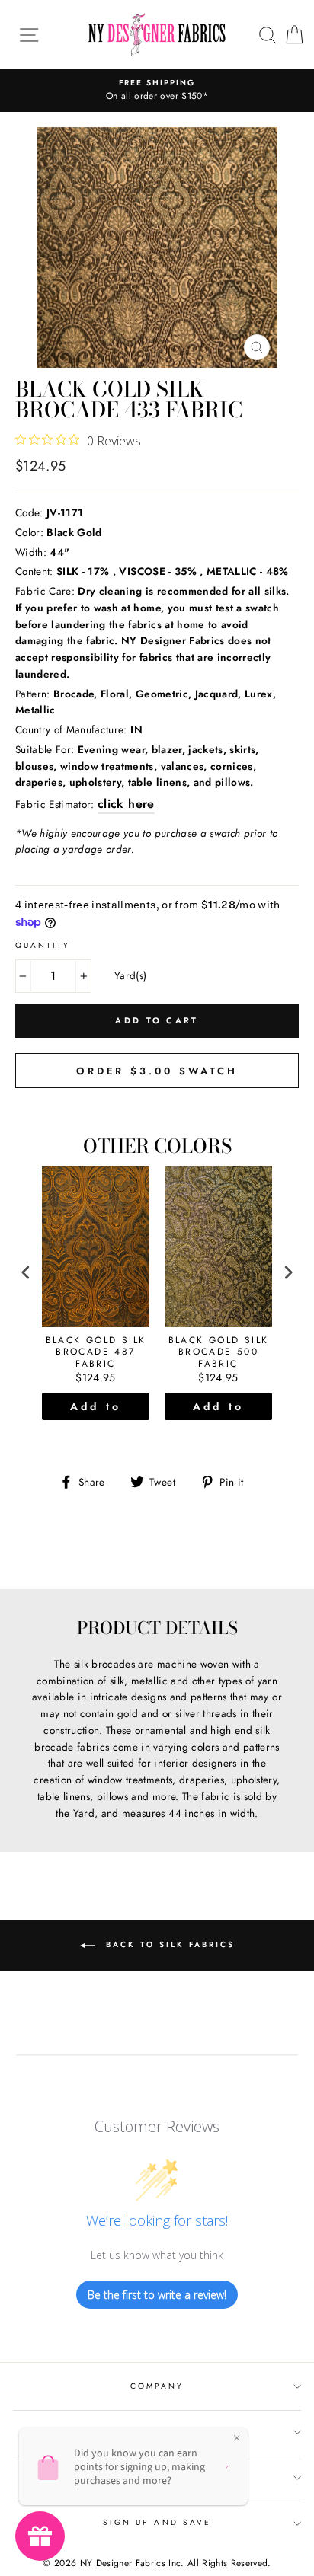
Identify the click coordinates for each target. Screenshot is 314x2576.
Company (157, 2386)
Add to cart (96, 1409)
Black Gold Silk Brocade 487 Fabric (96, 1353)
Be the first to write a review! (157, 2295)
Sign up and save (157, 2522)
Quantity (43, 945)
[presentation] (26, 1272)
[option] (157, 91)
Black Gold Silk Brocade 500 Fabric (219, 1353)
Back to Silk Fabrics (168, 1945)
